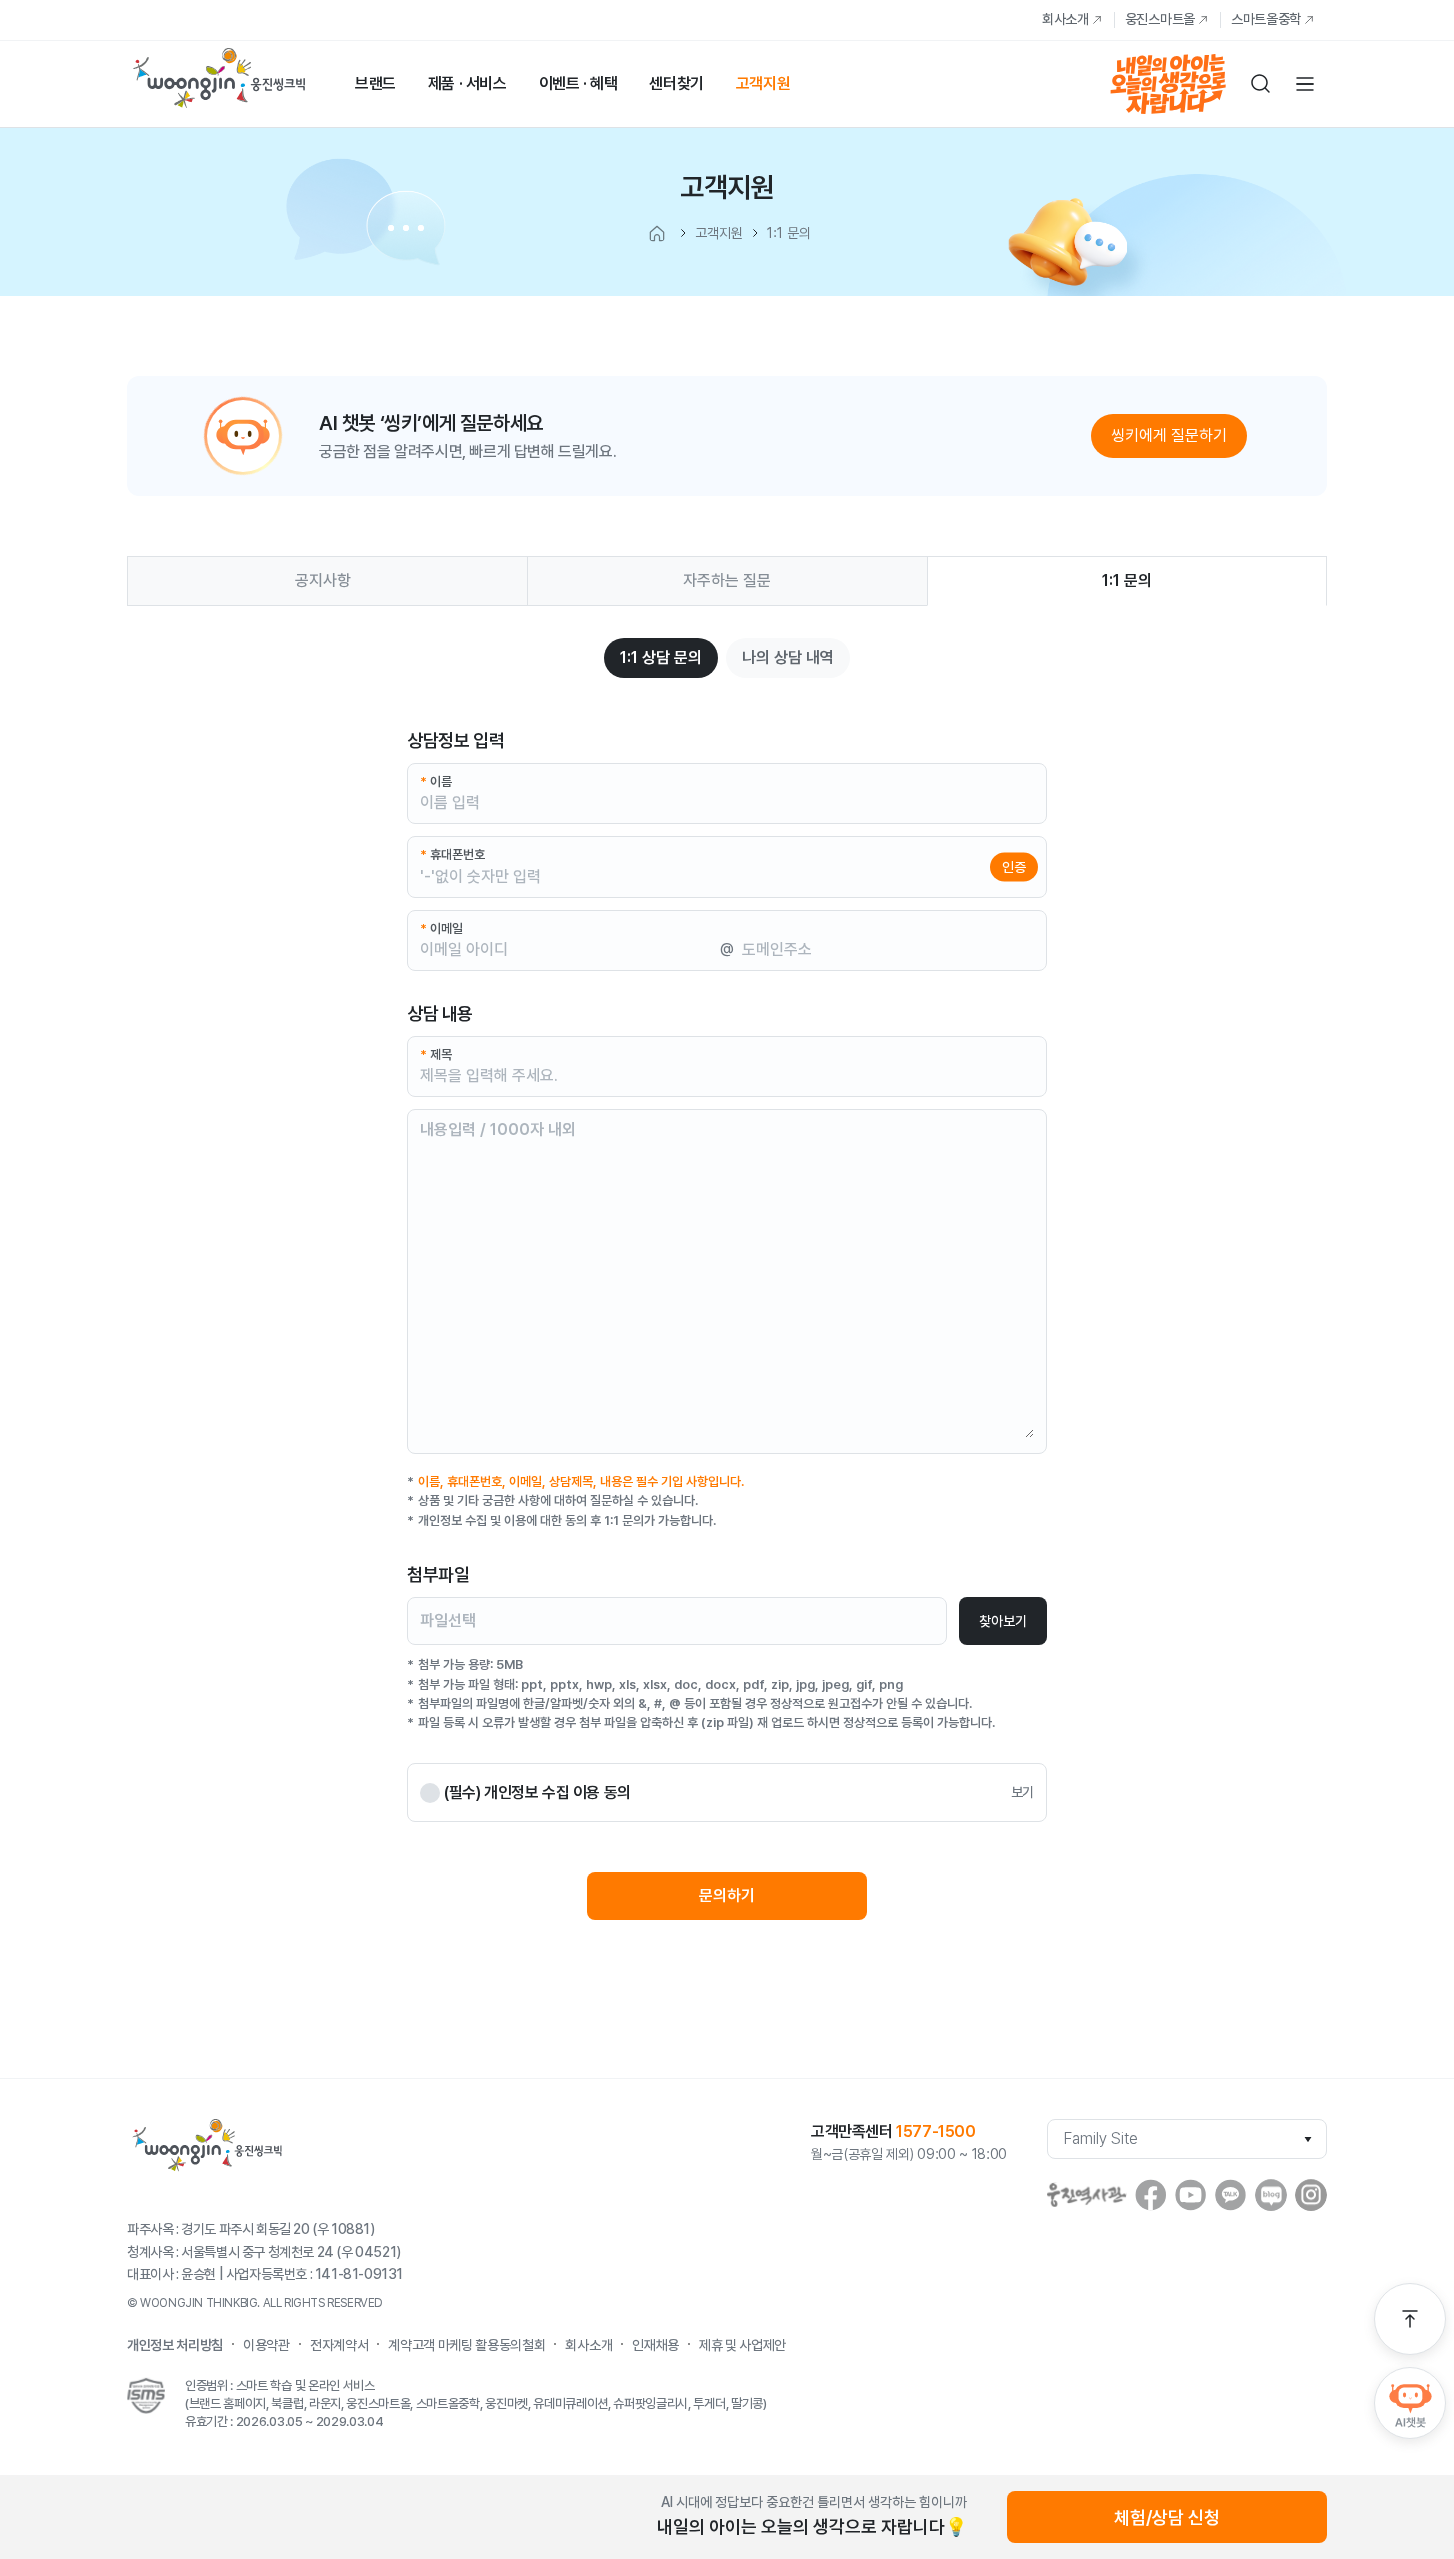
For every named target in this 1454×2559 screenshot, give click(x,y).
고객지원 (763, 83)
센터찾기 (676, 83)
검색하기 (1261, 84)
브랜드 (375, 83)
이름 (436, 781)
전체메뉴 (1305, 84)
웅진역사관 (1087, 2195)
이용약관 (266, 2345)
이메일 (441, 928)
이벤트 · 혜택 (578, 83)
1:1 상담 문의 (661, 657)
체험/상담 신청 (1167, 2517)
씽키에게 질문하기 (1169, 435)
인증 (1014, 866)
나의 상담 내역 (788, 657)
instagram (1311, 2195)
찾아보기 (1003, 1621)
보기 (1022, 1792)
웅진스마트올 (1160, 19)
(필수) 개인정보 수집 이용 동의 (537, 1792)
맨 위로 (1410, 2319)
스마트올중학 (1266, 19)
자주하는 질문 (727, 580)
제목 (436, 1054)
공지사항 (323, 580)
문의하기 (727, 1895)
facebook (1151, 2195)
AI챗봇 (1410, 2403)
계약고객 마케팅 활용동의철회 (466, 2345)
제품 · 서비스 (467, 83)
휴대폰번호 (452, 854)
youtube (1191, 2195)
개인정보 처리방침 (175, 2345)
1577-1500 (935, 2131)
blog (1271, 2195)
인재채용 (655, 2345)
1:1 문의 (1127, 580)
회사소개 (1065, 19)
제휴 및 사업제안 (742, 2345)
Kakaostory (1231, 2195)
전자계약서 (339, 2345)
